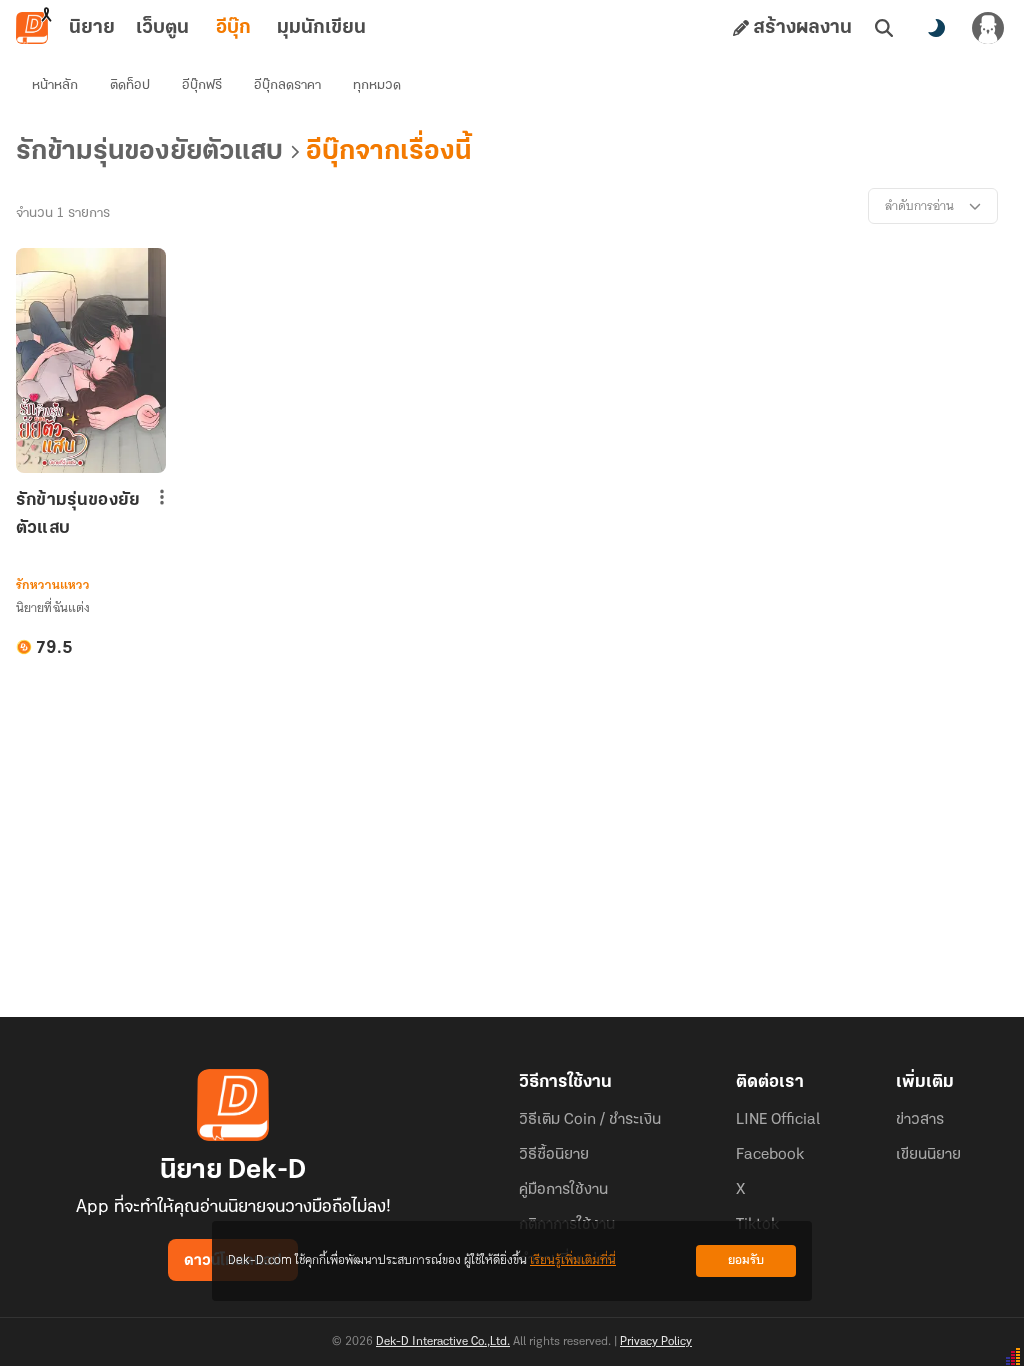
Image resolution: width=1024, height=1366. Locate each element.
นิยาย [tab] (92, 28)
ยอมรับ (746, 1260)
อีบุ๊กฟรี (202, 85)
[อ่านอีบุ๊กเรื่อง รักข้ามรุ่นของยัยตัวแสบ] (91, 360)
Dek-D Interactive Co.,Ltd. (443, 1342)
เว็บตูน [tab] (162, 28)
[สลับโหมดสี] (936, 28)
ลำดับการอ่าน (919, 205)
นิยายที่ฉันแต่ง (53, 607)
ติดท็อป (130, 85)
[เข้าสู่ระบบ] (988, 28)
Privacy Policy (656, 1342)
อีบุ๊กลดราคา (287, 85)
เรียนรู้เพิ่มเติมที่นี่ (573, 1260)
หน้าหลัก (55, 85)
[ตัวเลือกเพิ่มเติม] (162, 497)
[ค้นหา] (884, 28)
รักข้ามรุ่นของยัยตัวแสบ (78, 515)
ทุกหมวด (377, 85)
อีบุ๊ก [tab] (233, 28)
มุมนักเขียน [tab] (321, 28)
